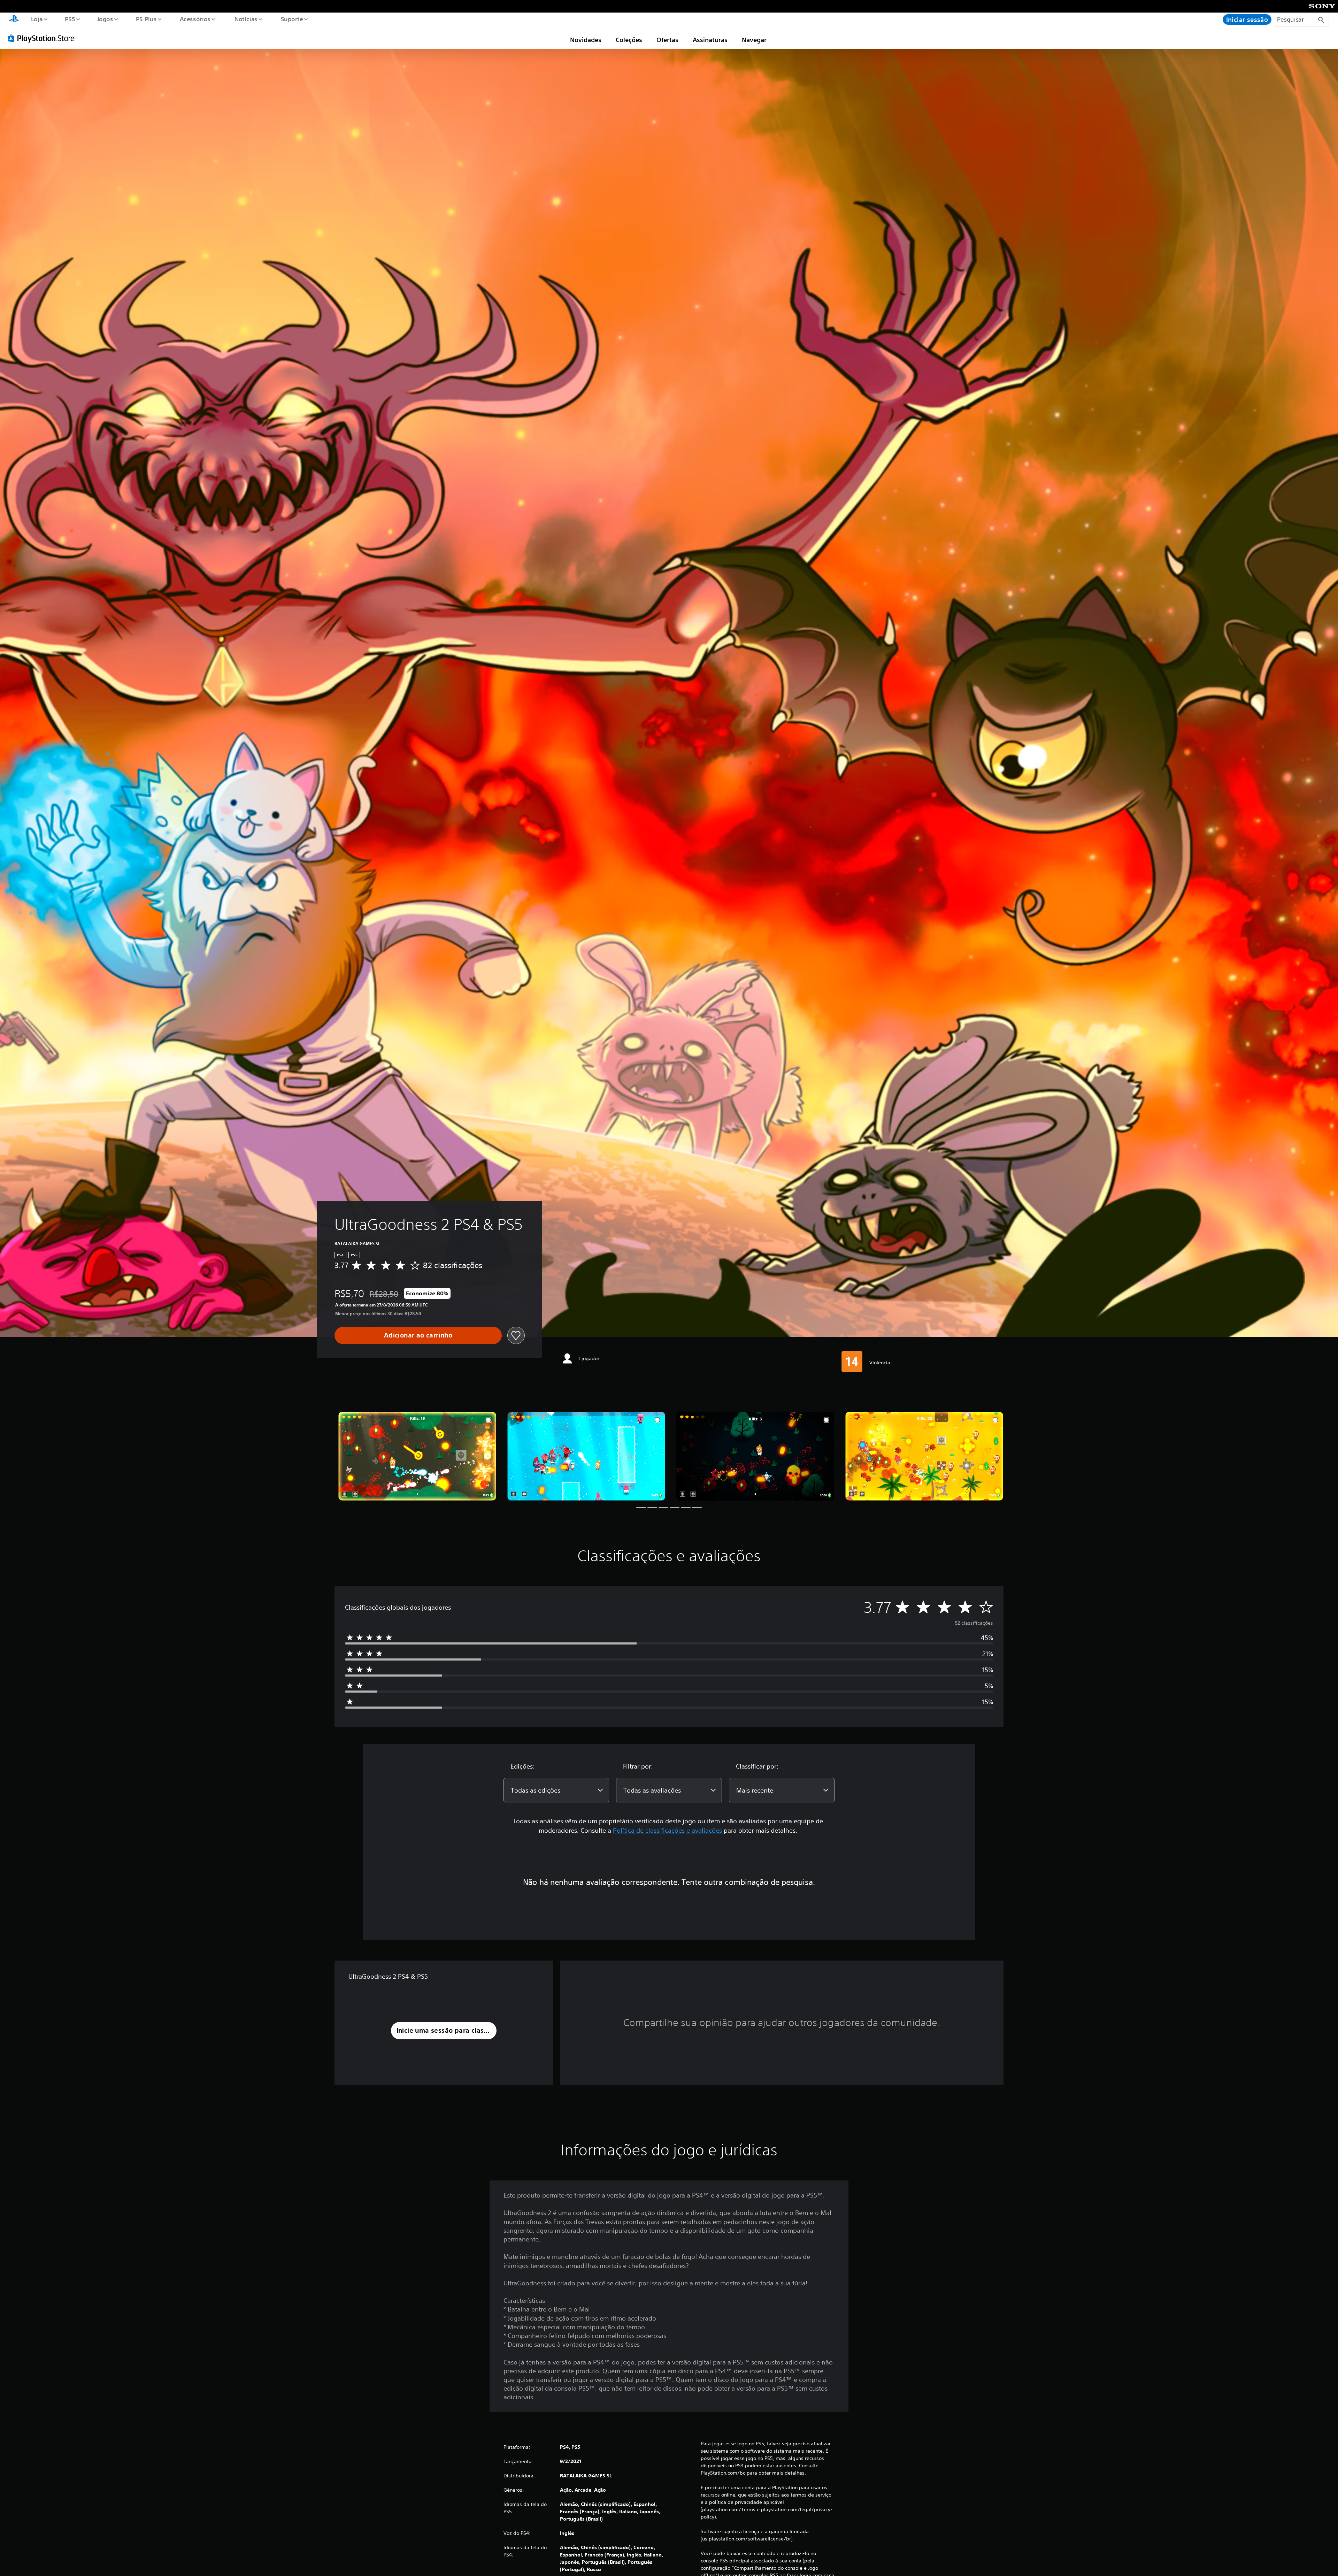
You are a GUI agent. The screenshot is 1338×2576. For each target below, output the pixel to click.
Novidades (586, 40)
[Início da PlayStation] (14, 20)
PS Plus (146, 19)
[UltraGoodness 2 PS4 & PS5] (417, 1456)
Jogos (105, 19)
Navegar (754, 40)
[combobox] (556, 1790)
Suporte (292, 19)
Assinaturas (710, 40)
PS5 (70, 19)
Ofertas (667, 40)
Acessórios (195, 19)
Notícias (246, 19)
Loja (37, 19)
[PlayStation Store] (44, 38)
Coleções (629, 40)
